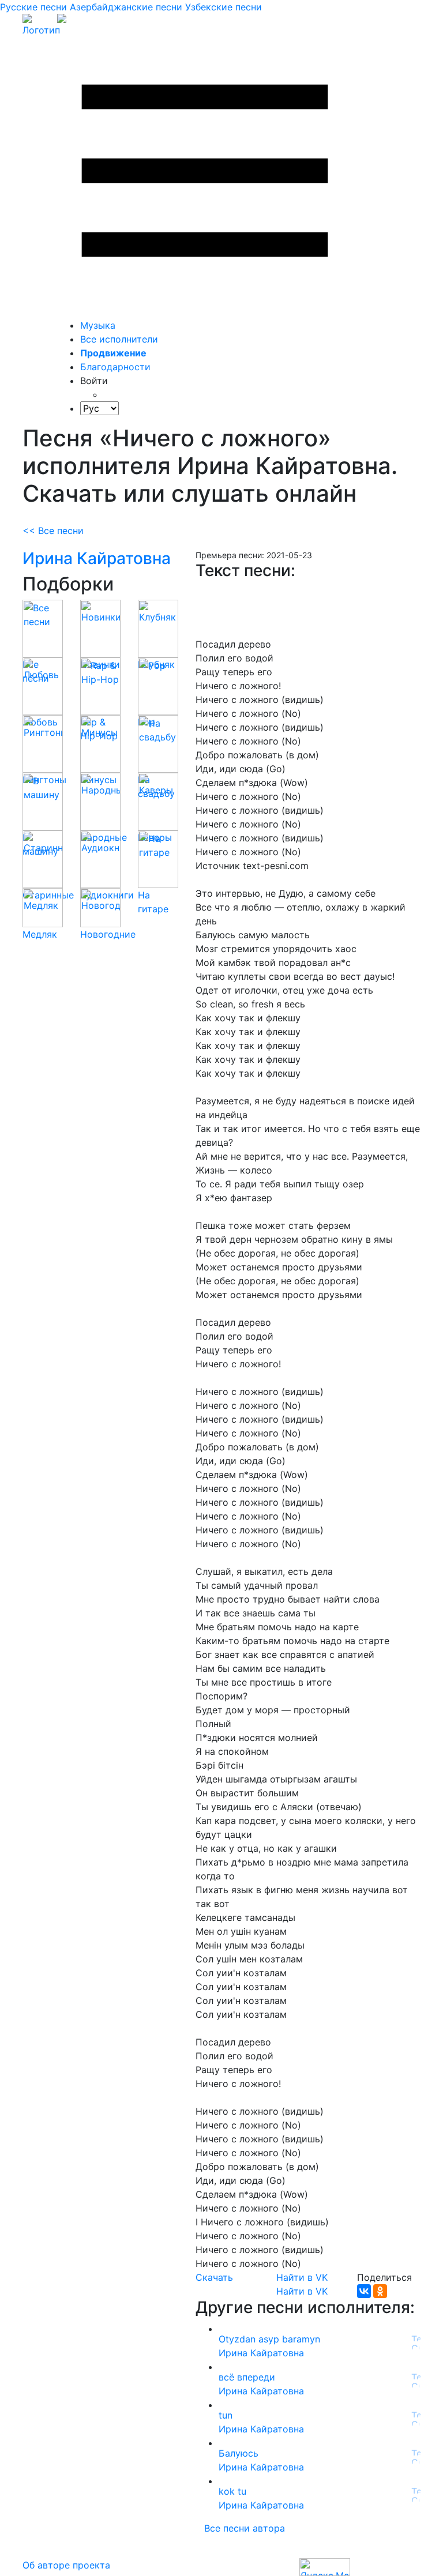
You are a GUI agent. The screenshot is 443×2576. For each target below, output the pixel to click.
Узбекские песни (224, 7)
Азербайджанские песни (126, 7)
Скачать (214, 2277)
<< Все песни (53, 531)
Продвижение (113, 353)
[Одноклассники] (380, 2291)
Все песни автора (245, 2528)
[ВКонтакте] (364, 2291)
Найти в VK (302, 2277)
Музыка (98, 325)
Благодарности (115, 367)
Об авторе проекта (66, 2565)
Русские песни (33, 7)
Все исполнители (119, 339)
